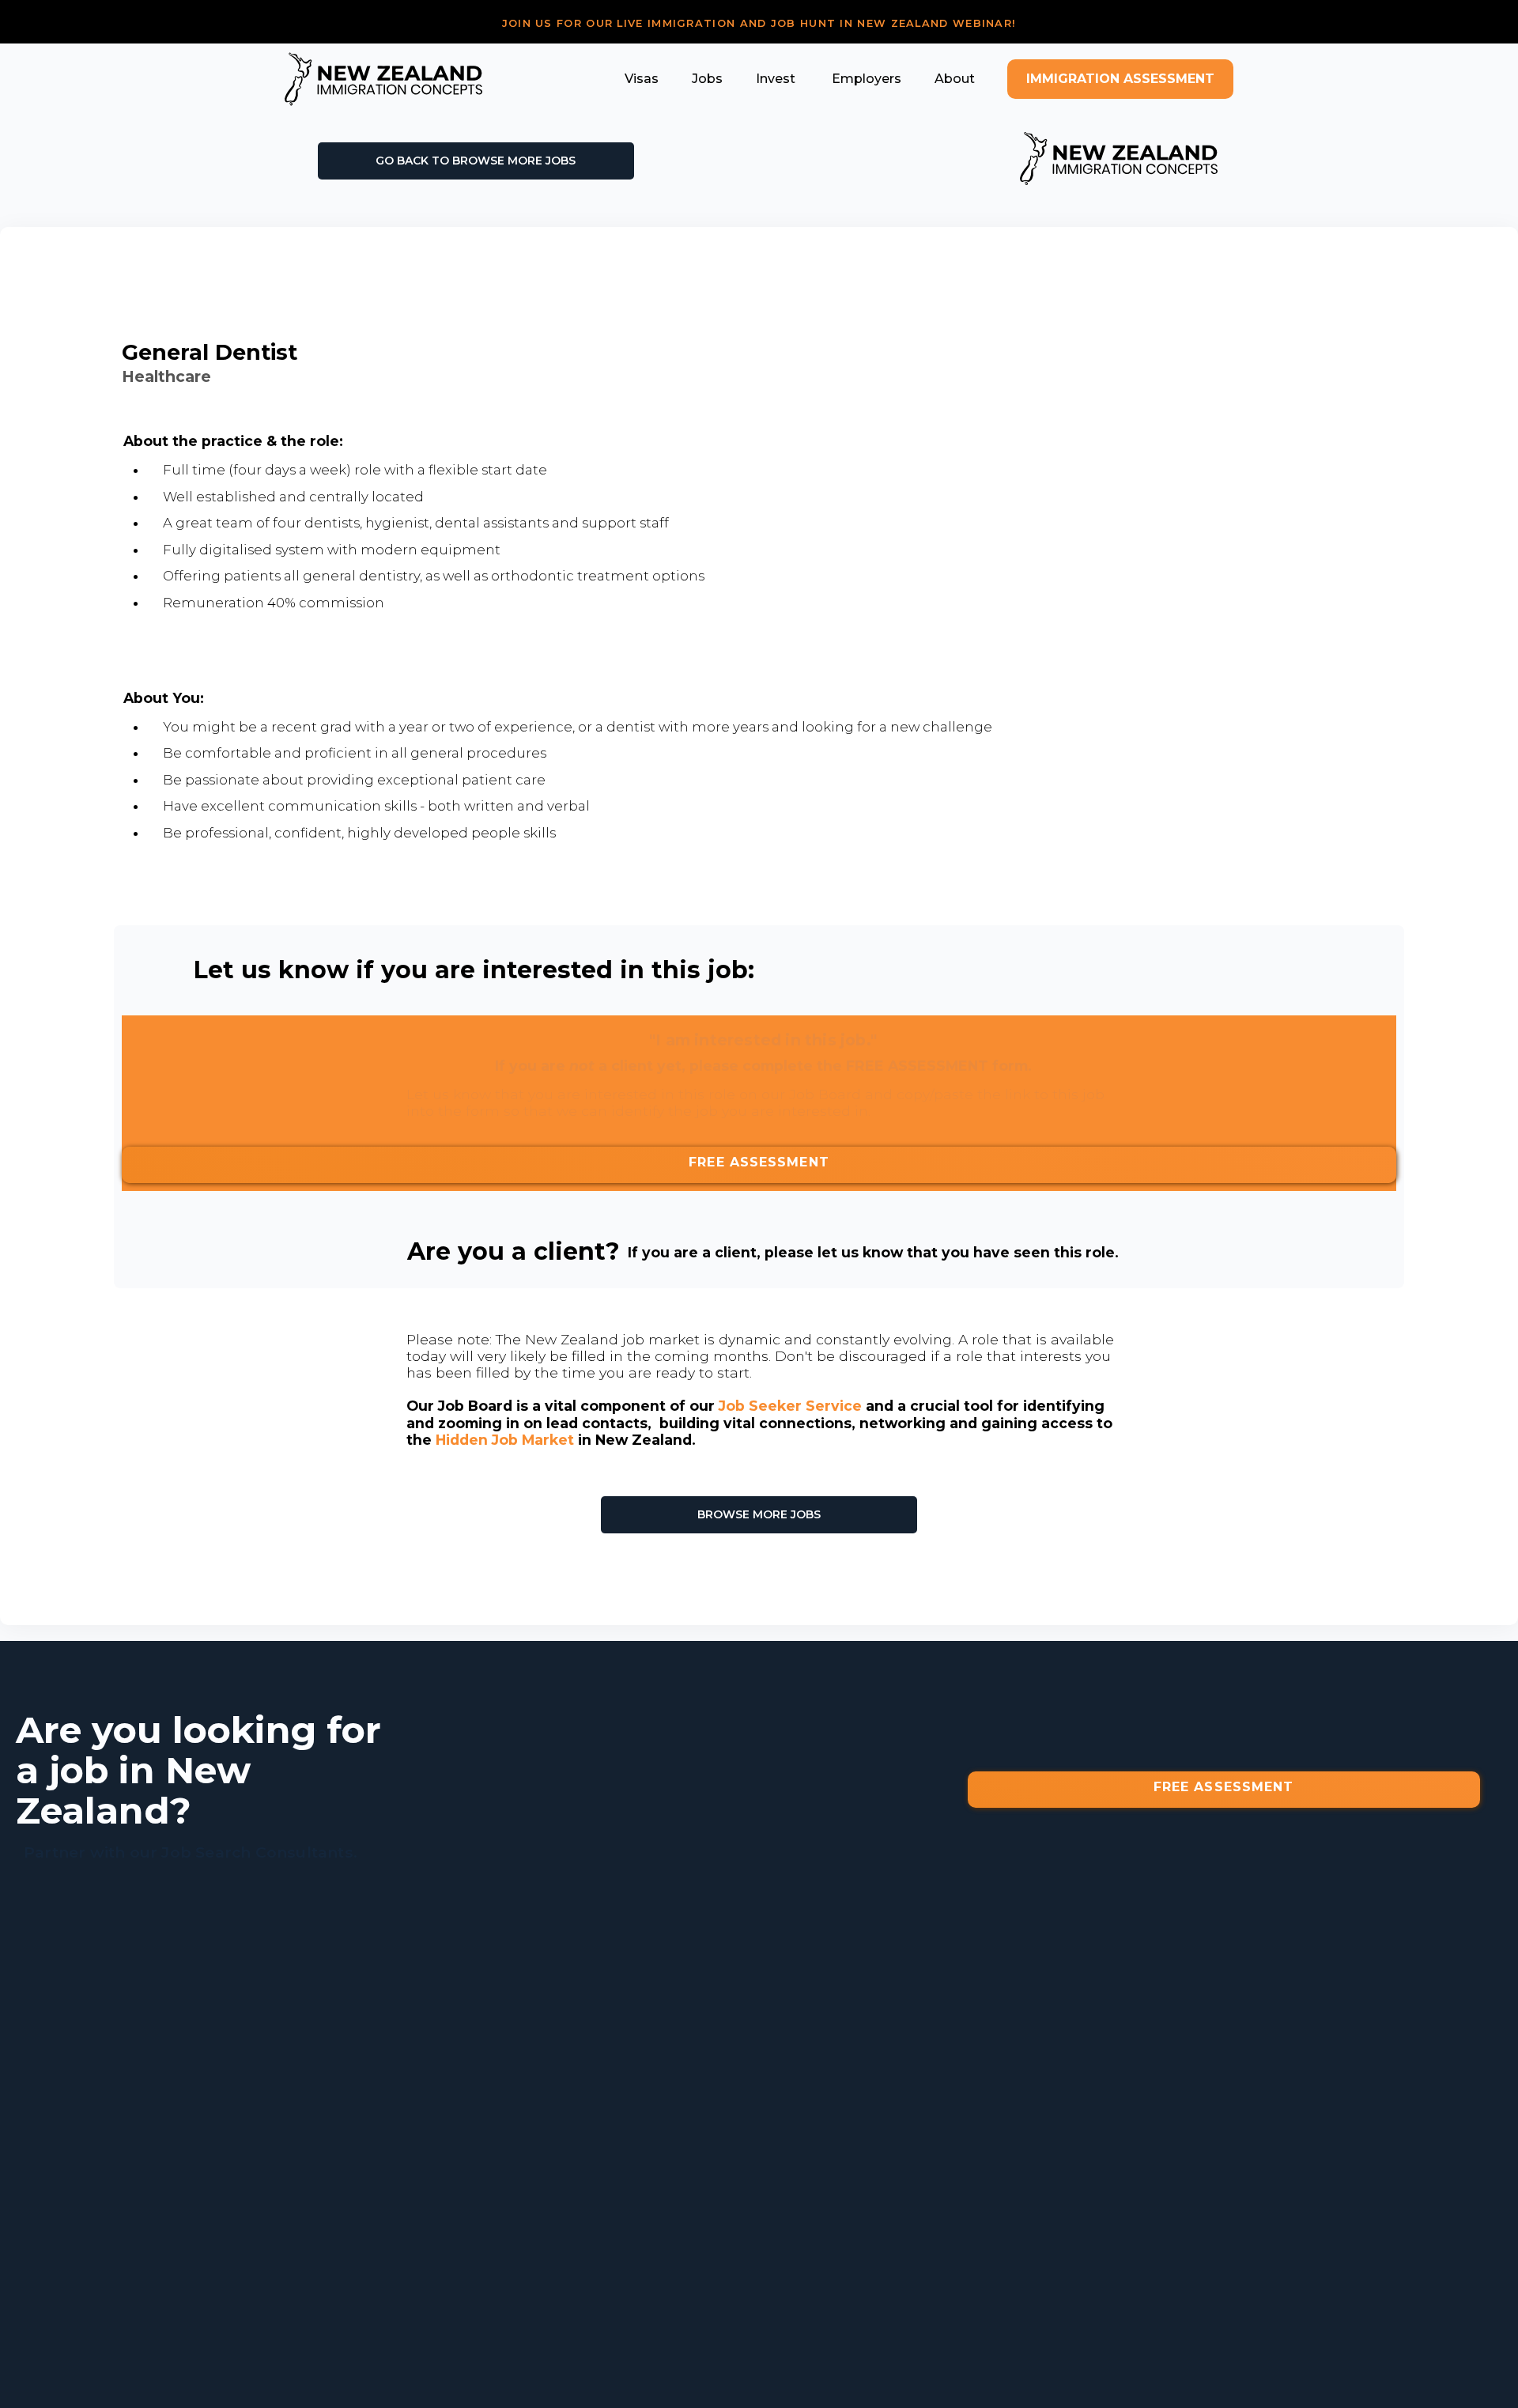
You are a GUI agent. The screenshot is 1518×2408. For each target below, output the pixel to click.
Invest (776, 79)
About (955, 79)
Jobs (707, 79)
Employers (865, 79)
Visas (642, 79)
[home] (383, 79)
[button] (642, 79)
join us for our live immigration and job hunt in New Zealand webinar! (759, 23)
